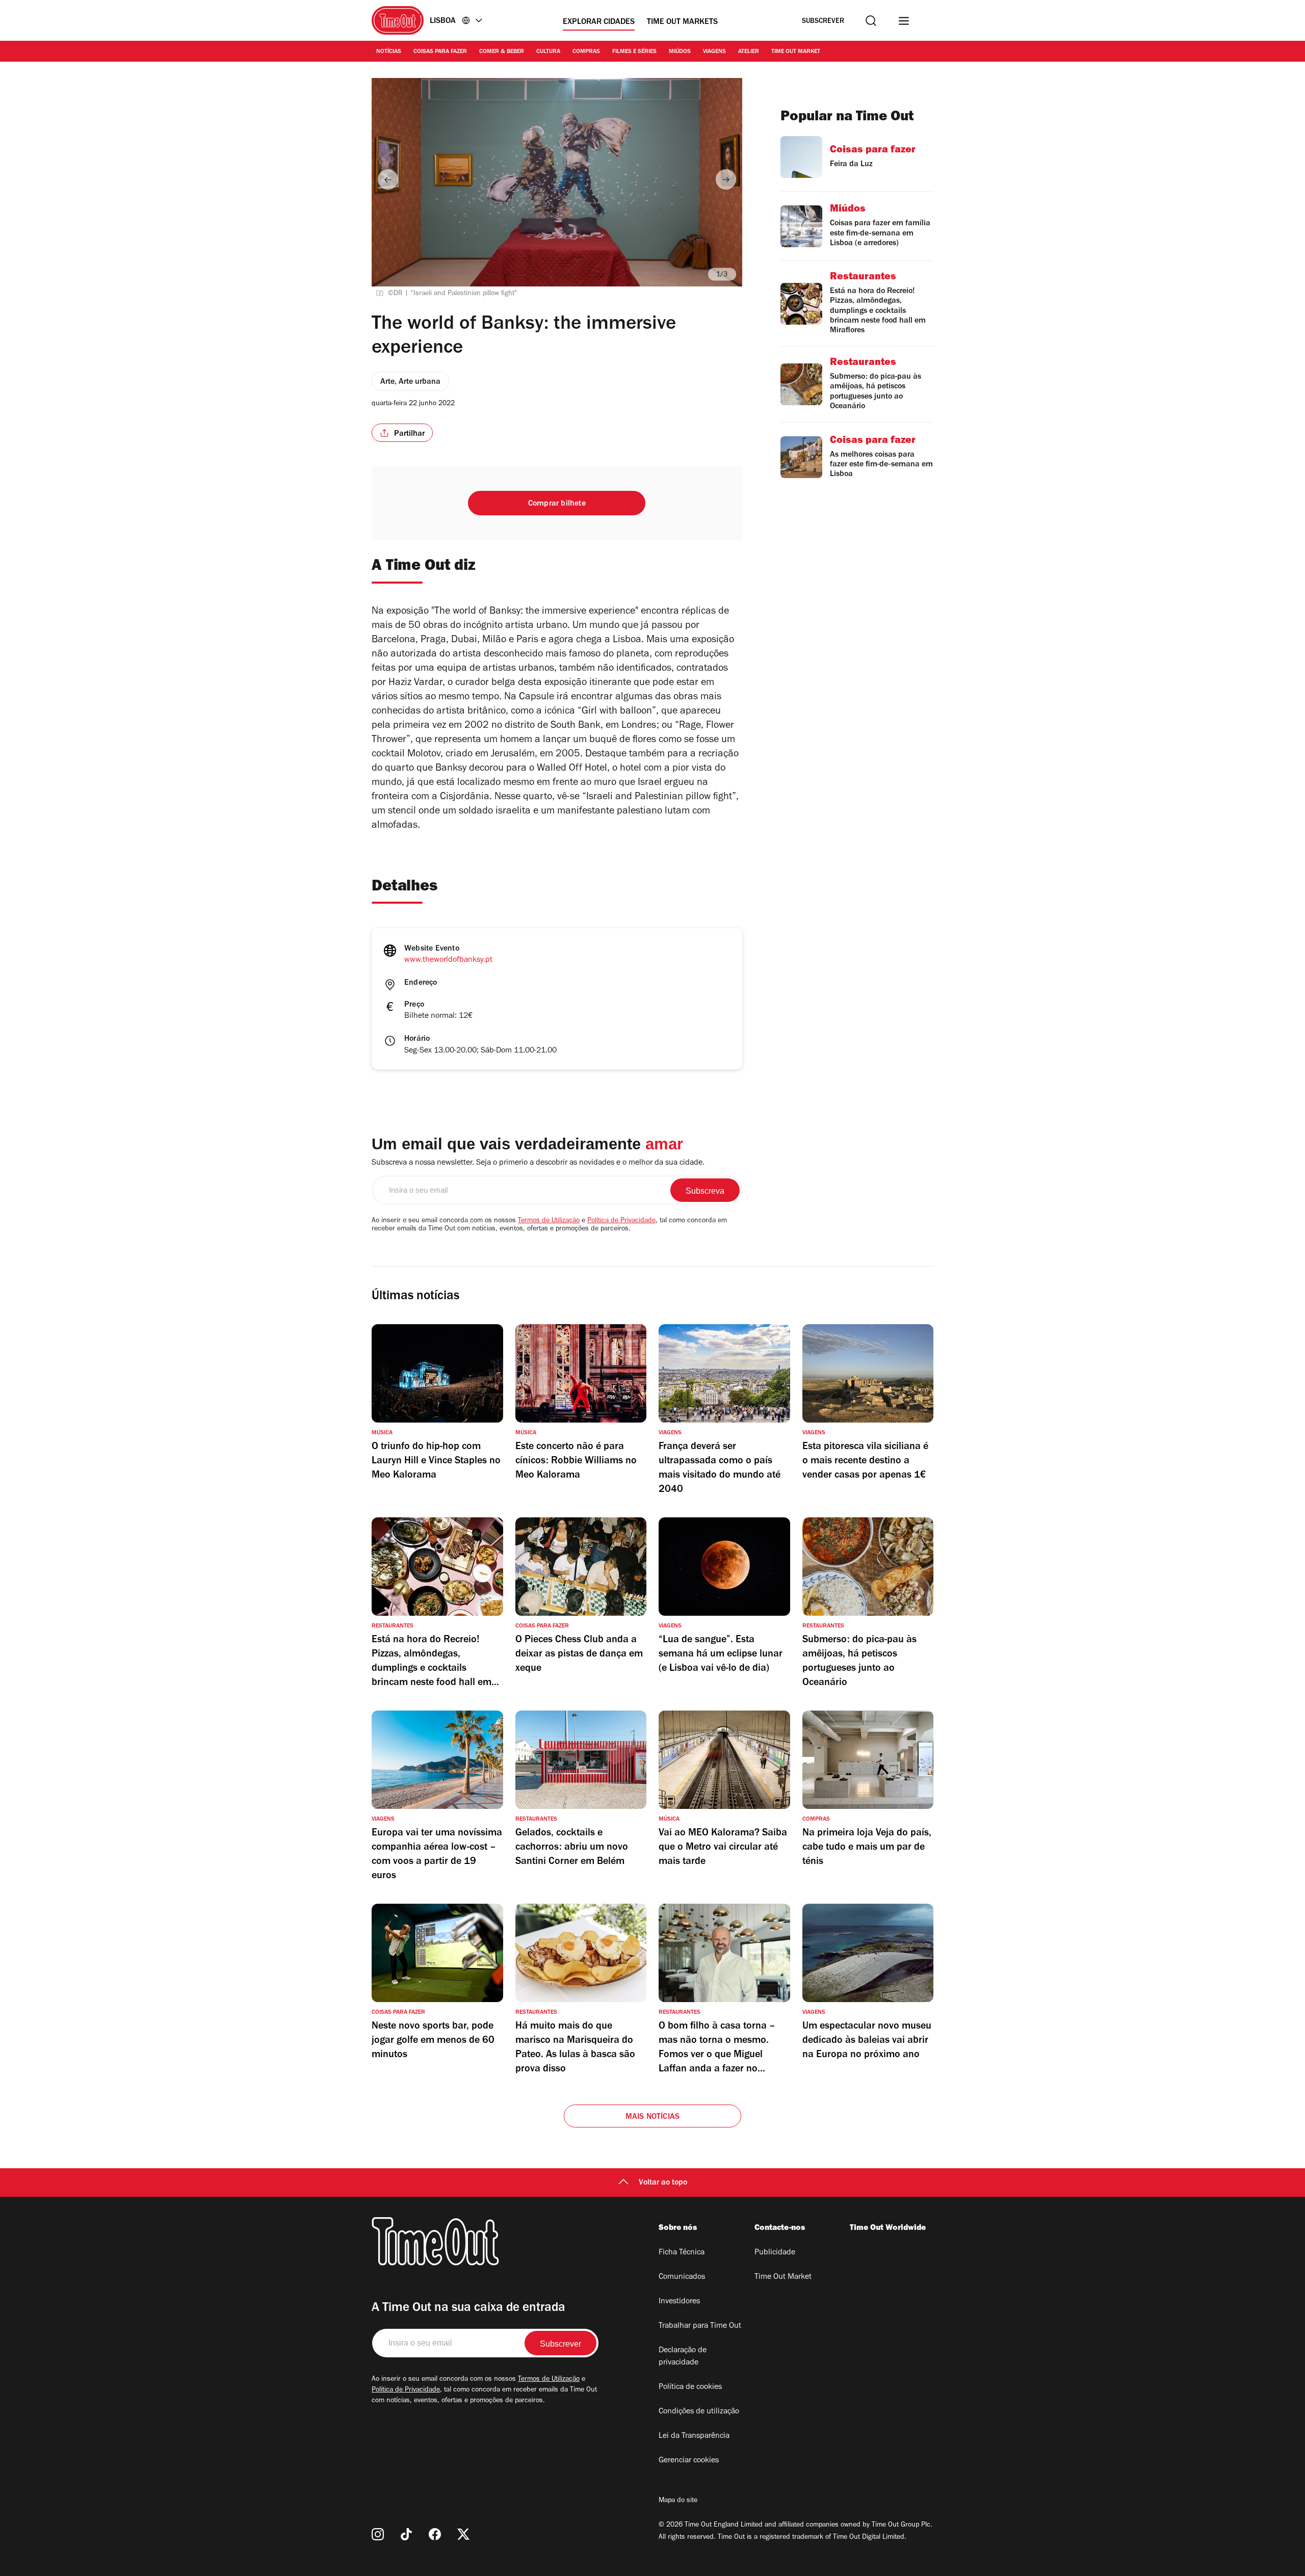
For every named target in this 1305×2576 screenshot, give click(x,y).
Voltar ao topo (663, 2183)
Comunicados (682, 2277)
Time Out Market (796, 52)
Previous (388, 179)
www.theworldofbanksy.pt (448, 960)
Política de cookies (690, 2387)
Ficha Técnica (682, 2253)
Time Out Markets (682, 22)
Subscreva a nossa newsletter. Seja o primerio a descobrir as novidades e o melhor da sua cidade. (538, 1163)
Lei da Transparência (694, 2436)
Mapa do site (678, 2501)
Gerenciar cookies (689, 2461)
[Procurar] (871, 21)
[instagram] (378, 2534)
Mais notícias (653, 2117)
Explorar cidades (599, 22)
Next (726, 179)
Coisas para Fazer (440, 52)
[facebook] (435, 2534)
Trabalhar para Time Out (700, 2326)
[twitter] (463, 2534)
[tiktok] (406, 2534)
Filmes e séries (634, 52)
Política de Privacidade (621, 1221)
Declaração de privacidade (683, 2357)
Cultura (548, 52)
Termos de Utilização (549, 1221)
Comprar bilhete (557, 504)
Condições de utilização (699, 2412)
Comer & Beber (502, 52)
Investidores (679, 2302)
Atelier (749, 52)
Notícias (389, 52)
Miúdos (680, 52)
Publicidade (775, 2253)
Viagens (714, 52)
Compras (586, 52)
